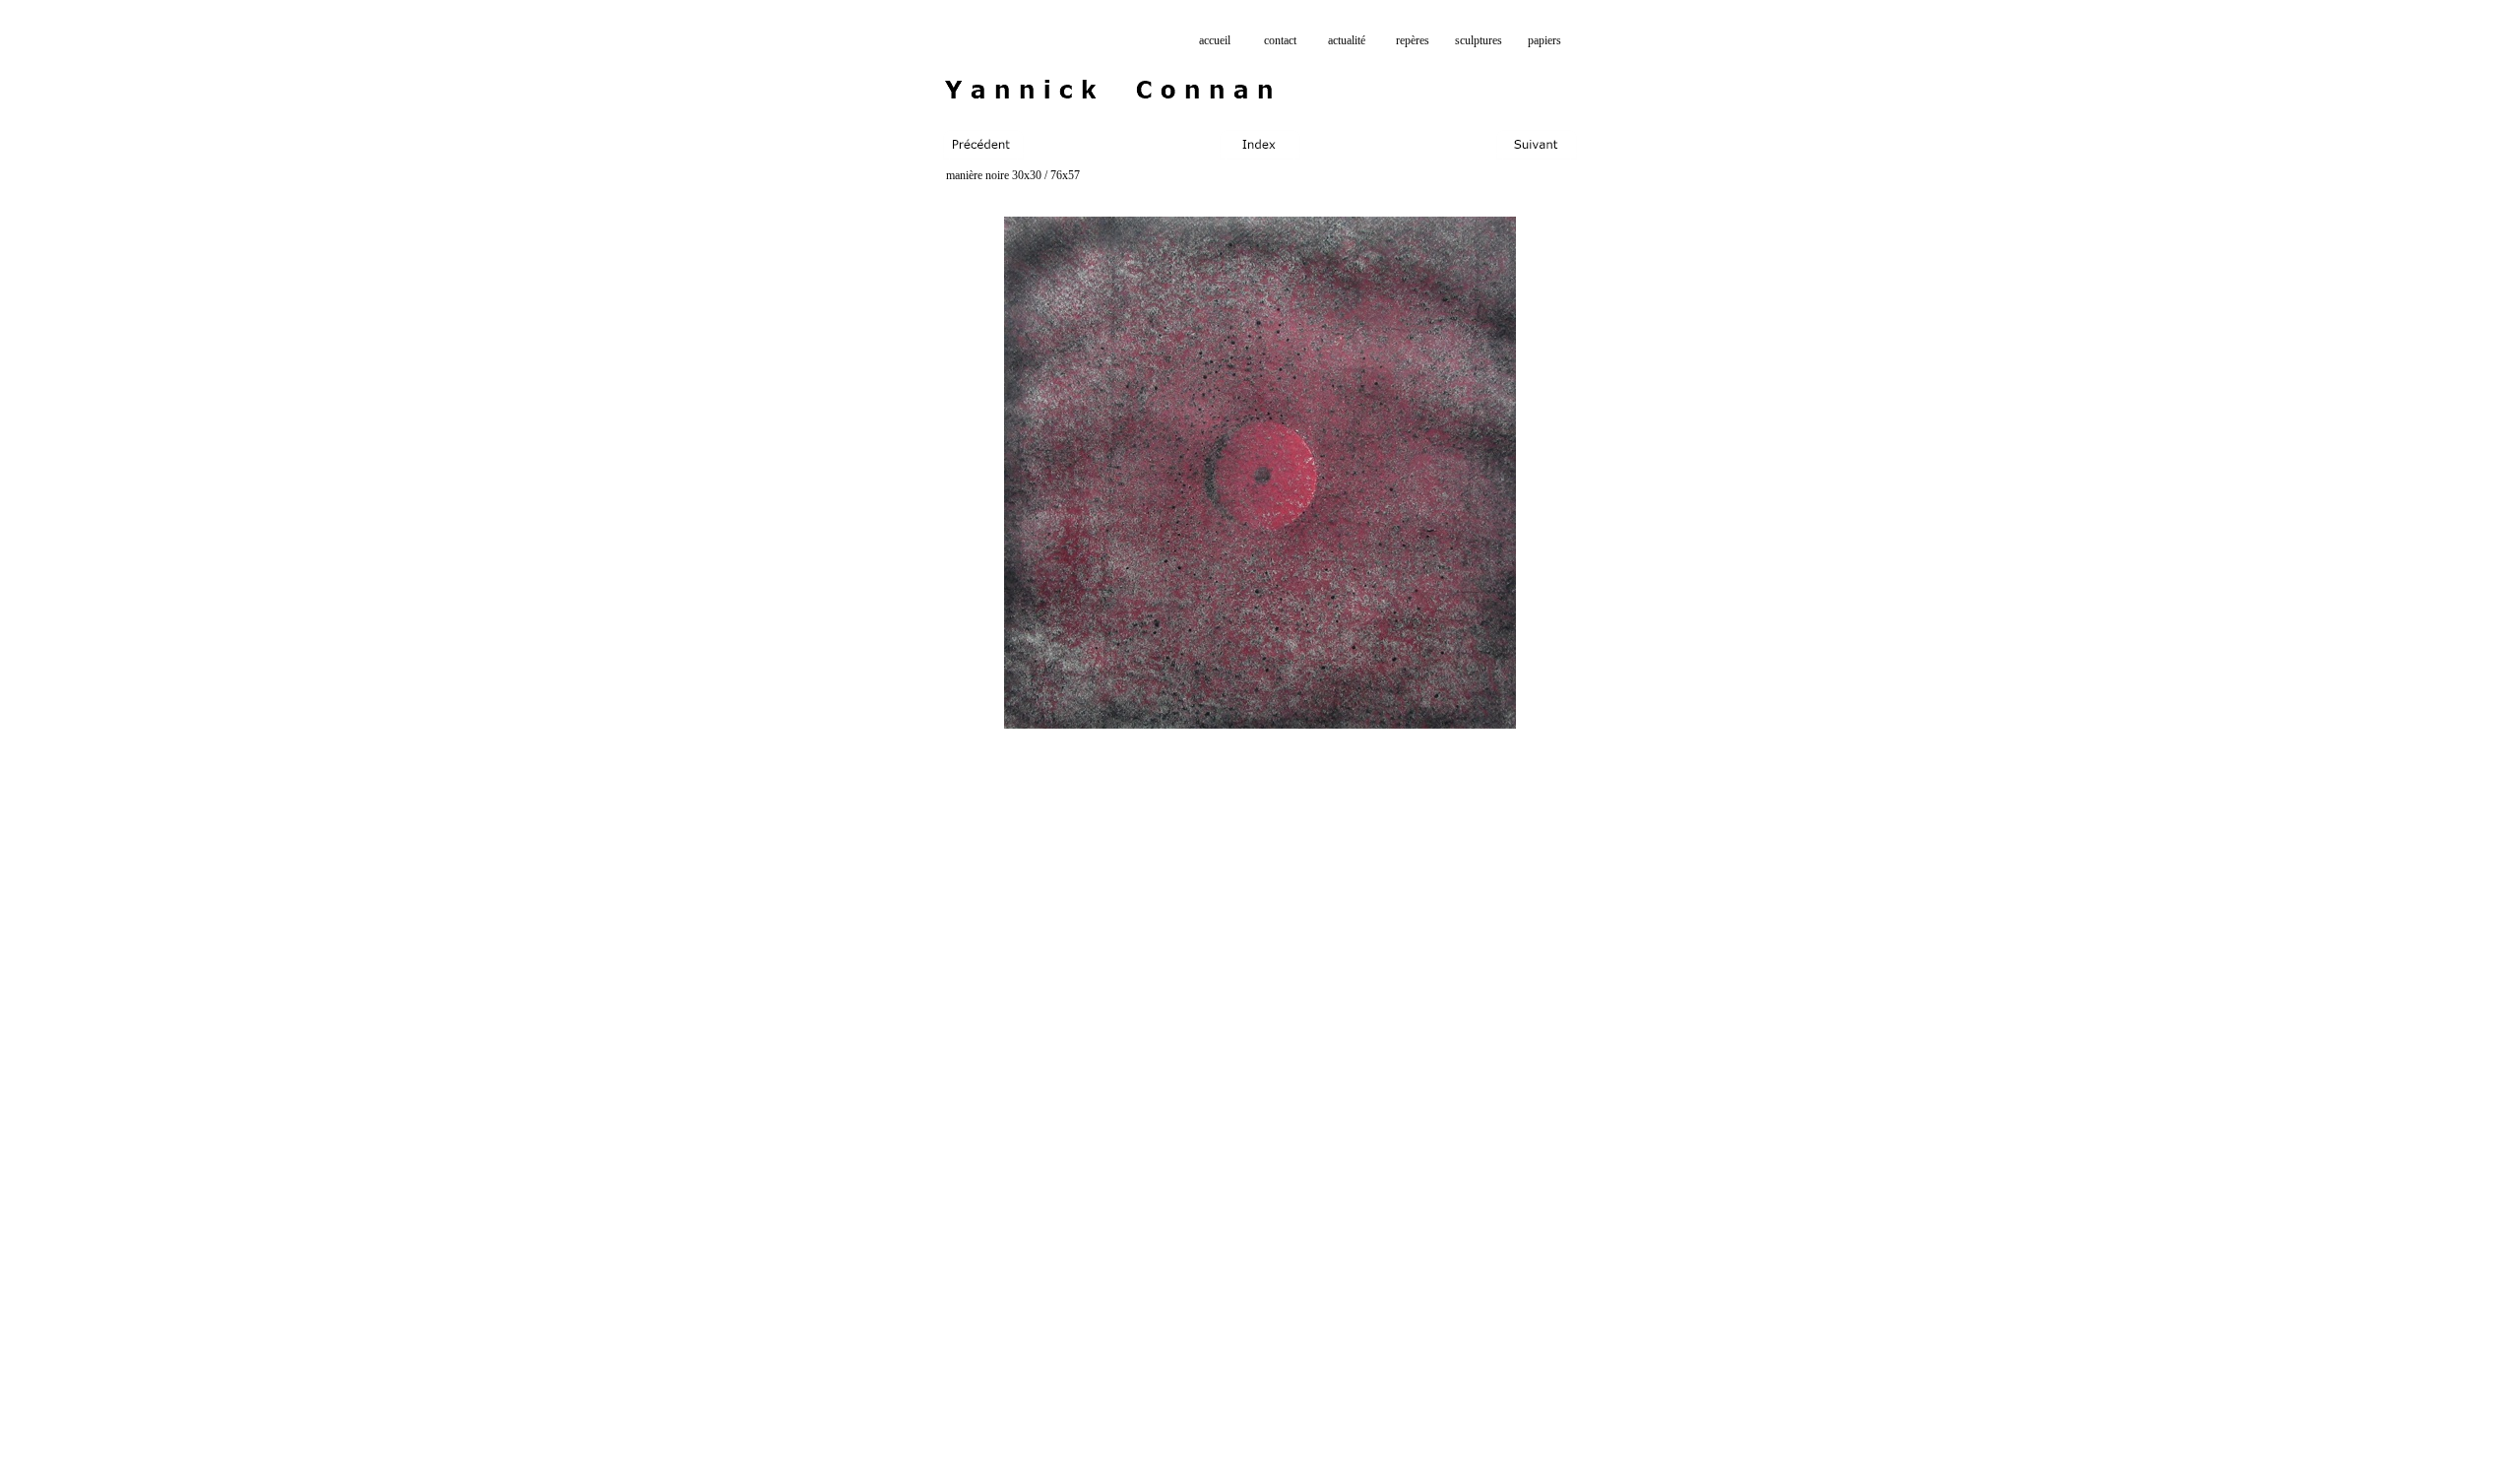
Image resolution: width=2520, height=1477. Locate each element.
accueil (1215, 40)
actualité (1347, 40)
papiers (1544, 40)
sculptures (1479, 40)
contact (1280, 40)
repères (1413, 40)
